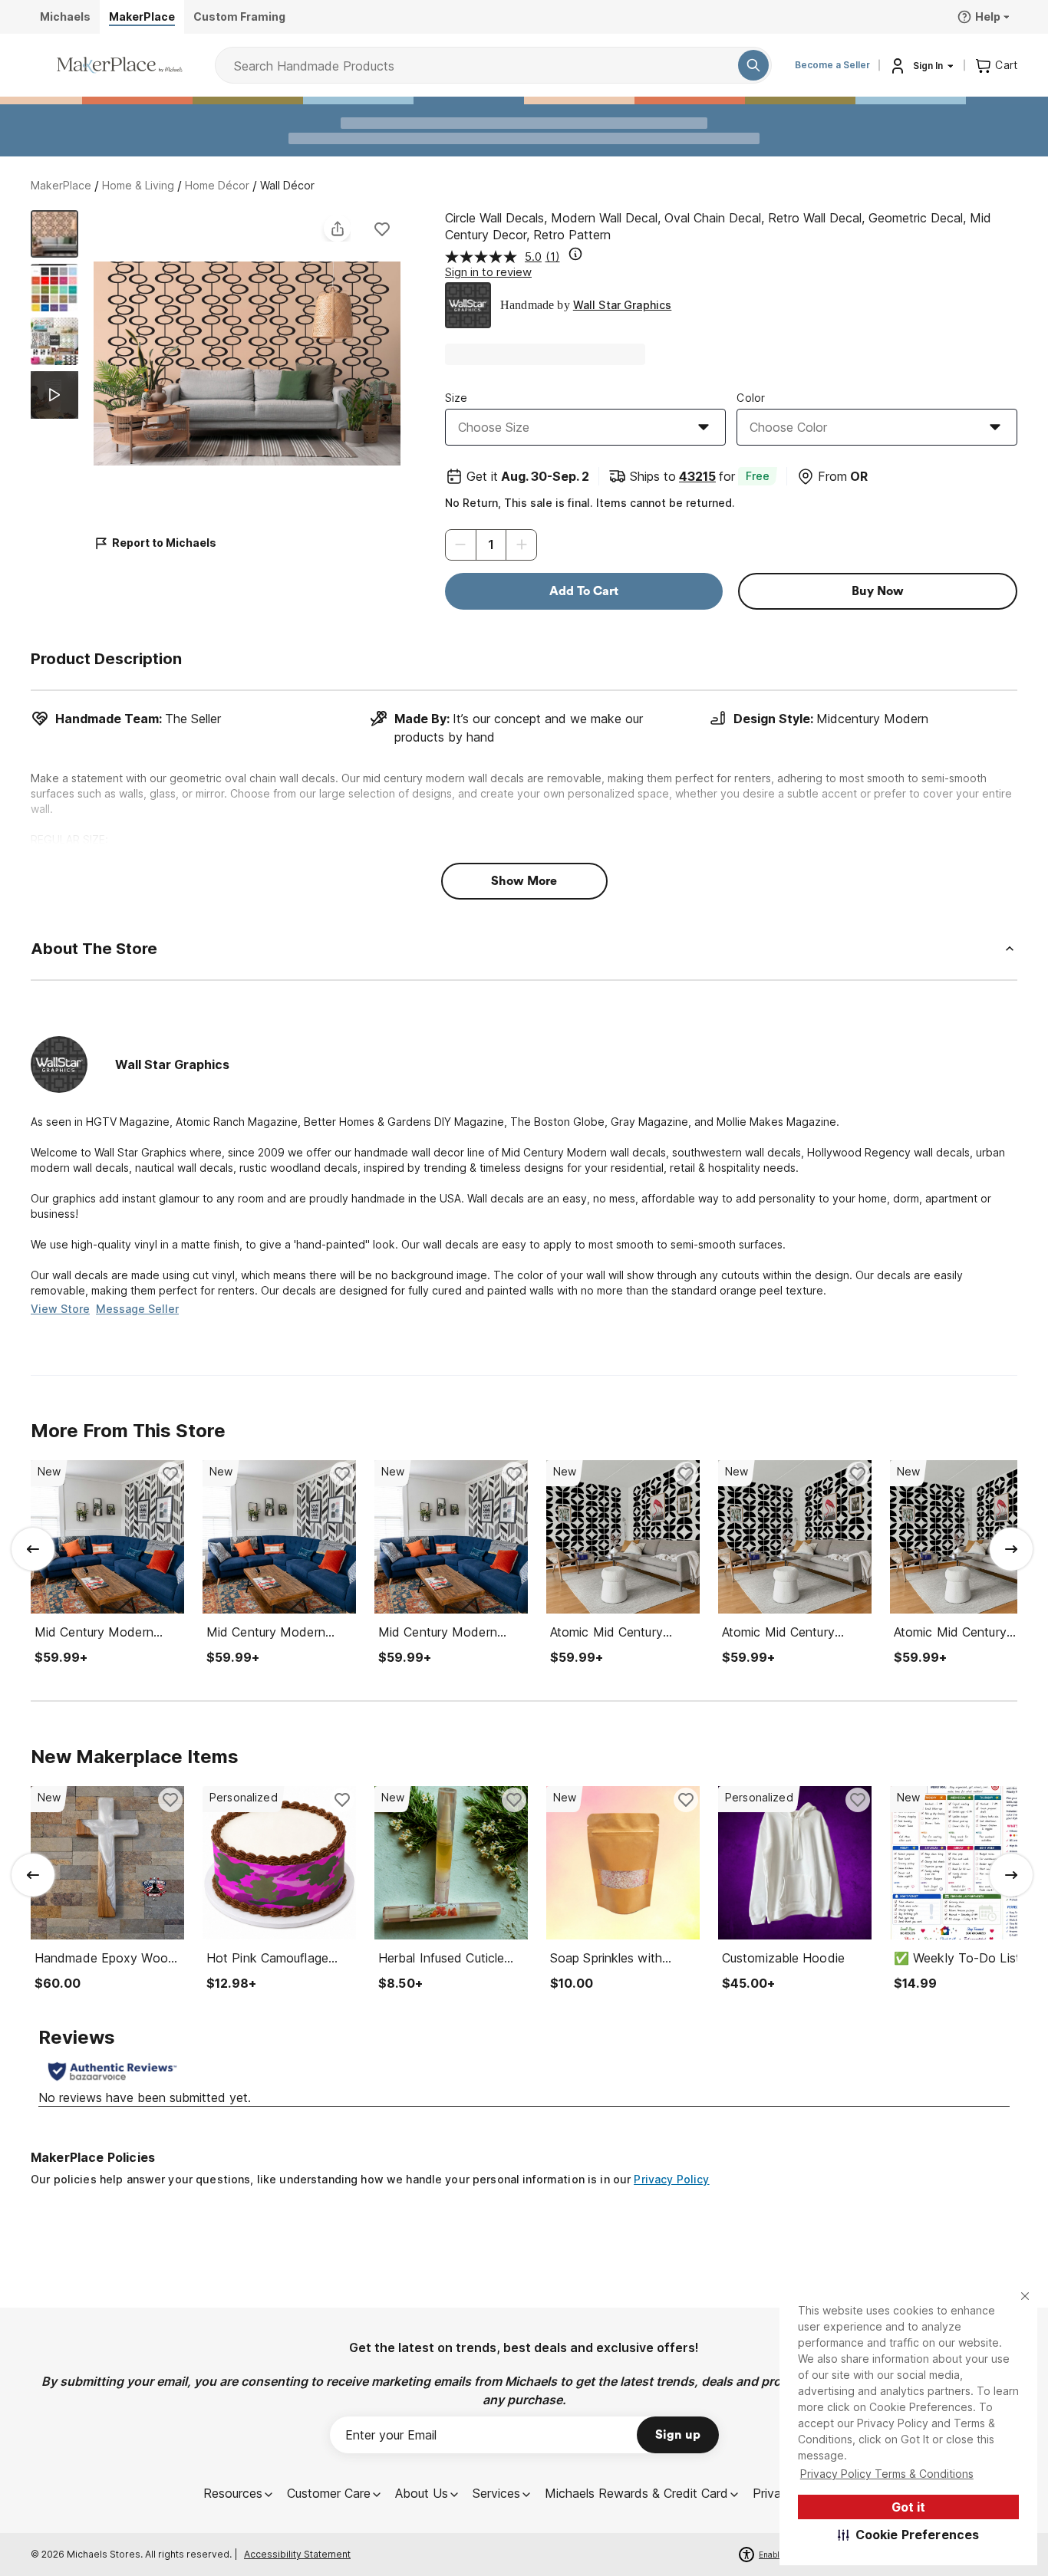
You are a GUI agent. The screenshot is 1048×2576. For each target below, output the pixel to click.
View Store (60, 1309)
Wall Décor (287, 185)
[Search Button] (753, 65)
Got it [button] (908, 2507)
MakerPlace (61, 185)
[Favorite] (382, 229)
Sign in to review (488, 272)
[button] (909, 2535)
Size (456, 398)
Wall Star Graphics (623, 305)
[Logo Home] (120, 65)
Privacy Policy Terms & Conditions (887, 2474)
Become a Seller (832, 65)
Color (751, 398)
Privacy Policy (671, 2179)
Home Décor (217, 185)
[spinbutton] (491, 545)
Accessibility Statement (297, 2554)
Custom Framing (239, 16)
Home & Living (138, 185)
